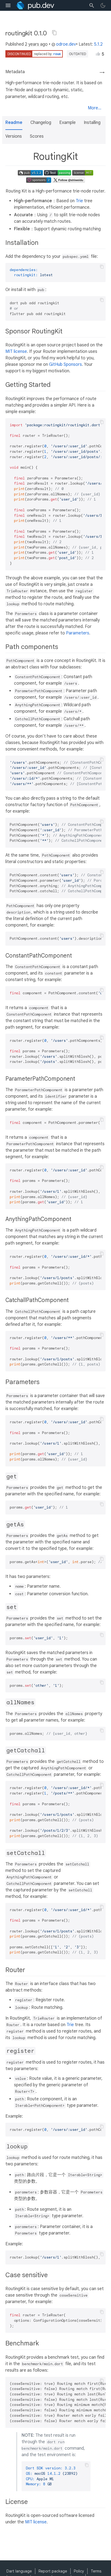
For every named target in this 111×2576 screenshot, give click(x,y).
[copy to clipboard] (102, 267)
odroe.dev (66, 44)
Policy (79, 2571)
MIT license (16, 351)
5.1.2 (98, 44)
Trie (79, 201)
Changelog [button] (41, 123)
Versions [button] (14, 136)
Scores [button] (37, 136)
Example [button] (67, 123)
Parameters (78, 633)
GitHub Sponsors (65, 364)
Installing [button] (92, 123)
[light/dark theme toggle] (103, 5)
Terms (96, 2571)
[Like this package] (98, 54)
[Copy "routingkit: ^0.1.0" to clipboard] (54, 33)
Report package (53, 2571)
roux (57, 54)
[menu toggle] (8, 5)
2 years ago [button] (36, 44)
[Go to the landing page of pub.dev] (35, 5)
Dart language (19, 2571)
